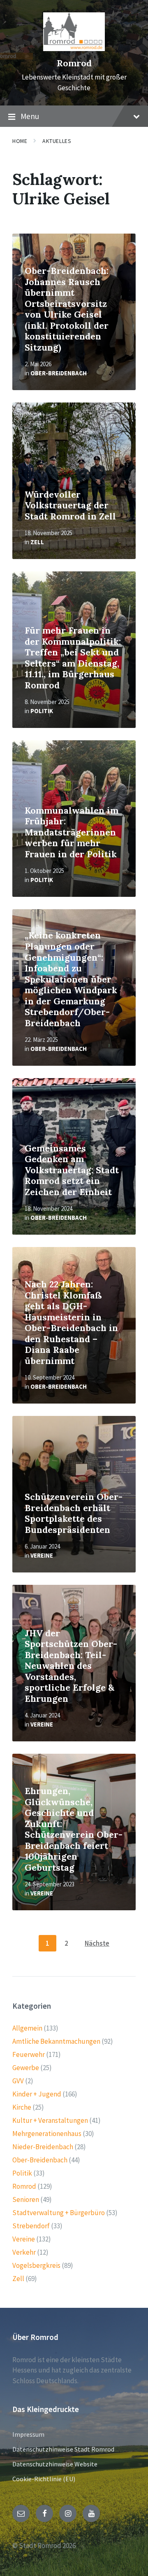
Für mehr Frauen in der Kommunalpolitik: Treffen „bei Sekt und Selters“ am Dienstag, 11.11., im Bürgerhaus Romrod (73, 658)
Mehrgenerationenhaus (47, 2134)
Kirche (22, 2107)
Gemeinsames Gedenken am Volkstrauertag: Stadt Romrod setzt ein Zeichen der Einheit (72, 1170)
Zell (37, 542)
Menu (30, 116)
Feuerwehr (29, 2054)
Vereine (42, 1555)
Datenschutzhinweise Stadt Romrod (63, 2449)
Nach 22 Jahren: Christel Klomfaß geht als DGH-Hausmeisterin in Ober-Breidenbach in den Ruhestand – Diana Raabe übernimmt (71, 1323)
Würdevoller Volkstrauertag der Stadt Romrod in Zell (70, 505)
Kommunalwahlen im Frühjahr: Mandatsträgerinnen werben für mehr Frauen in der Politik (72, 832)
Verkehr (24, 2252)
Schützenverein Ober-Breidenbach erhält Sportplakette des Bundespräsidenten (74, 1513)
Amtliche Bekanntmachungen (56, 2041)
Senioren (26, 2199)
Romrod (74, 63)
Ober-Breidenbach (59, 373)
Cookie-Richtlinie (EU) (44, 2479)
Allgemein (27, 2028)
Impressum (28, 2434)
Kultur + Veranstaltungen (50, 2120)
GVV (18, 2081)
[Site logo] (74, 49)
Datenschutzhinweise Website (55, 2464)
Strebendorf (31, 2226)
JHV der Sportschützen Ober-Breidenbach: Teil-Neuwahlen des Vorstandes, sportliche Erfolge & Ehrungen (71, 1666)
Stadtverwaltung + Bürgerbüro (59, 2213)
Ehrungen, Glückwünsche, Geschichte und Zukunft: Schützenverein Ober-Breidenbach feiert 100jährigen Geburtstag (74, 1829)
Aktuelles (57, 141)
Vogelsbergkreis (36, 2265)
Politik (42, 711)
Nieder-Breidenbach (43, 2147)
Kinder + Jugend (37, 2094)
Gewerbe (26, 2068)
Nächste (97, 1943)
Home (20, 141)
